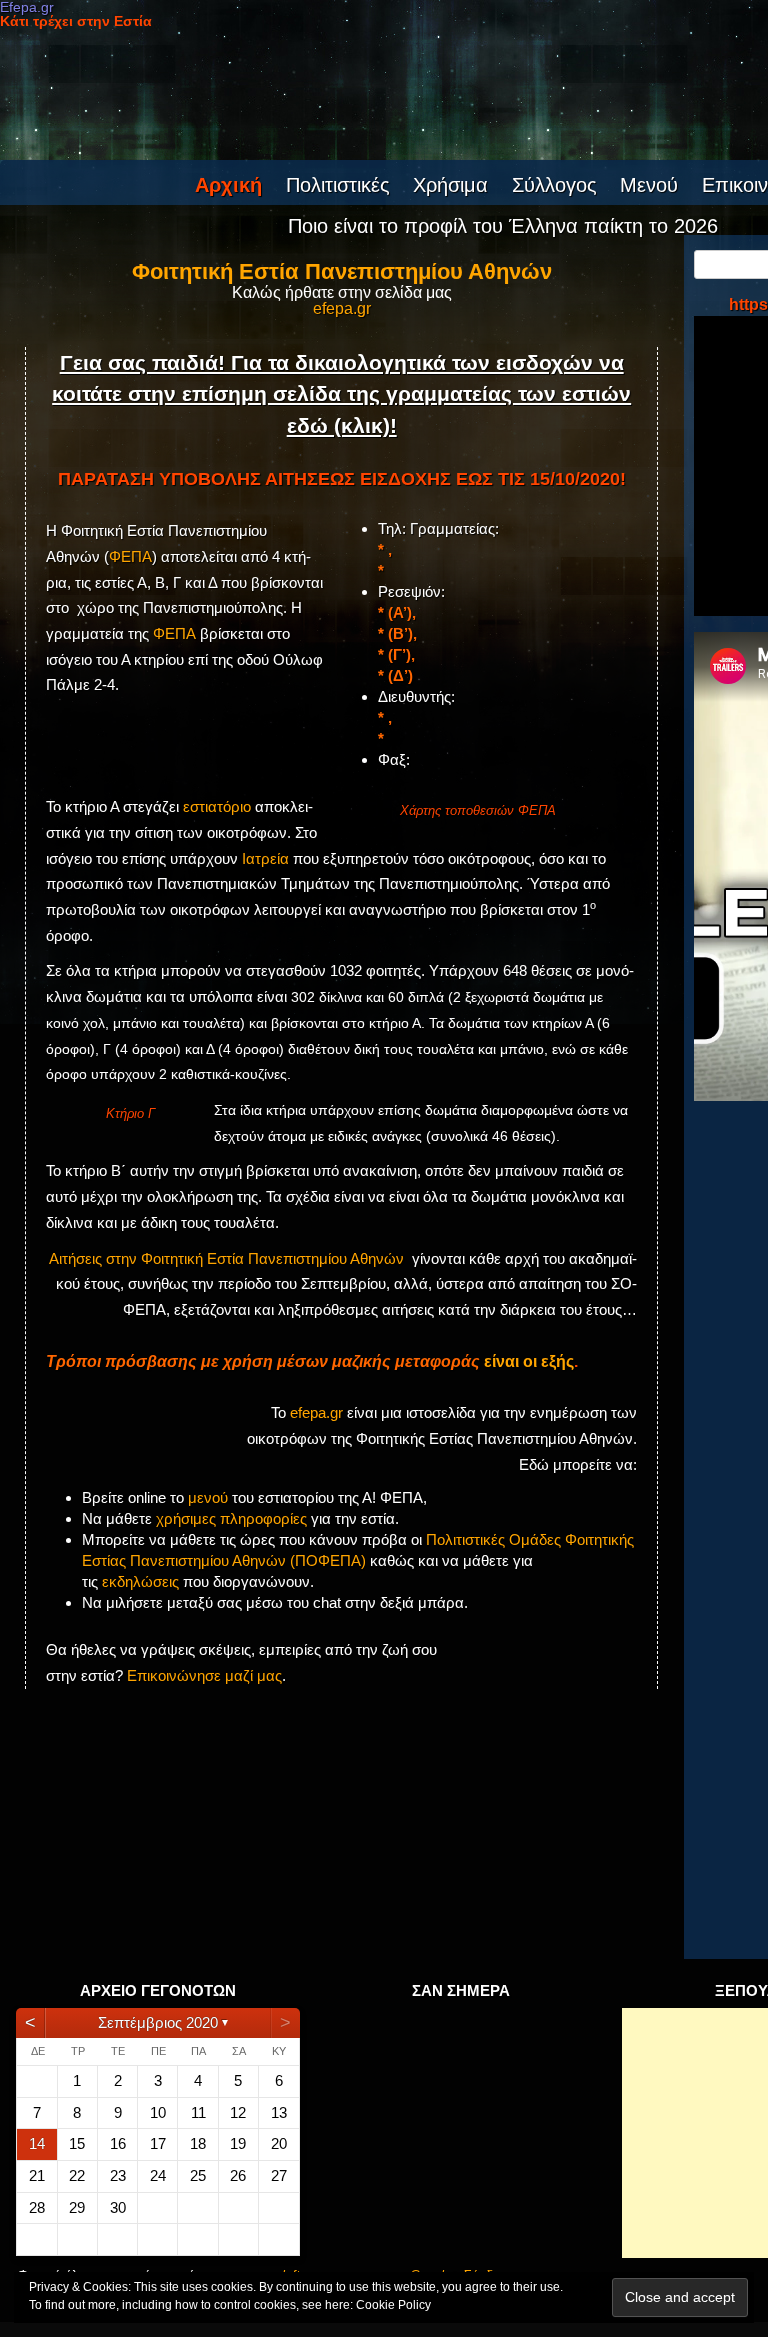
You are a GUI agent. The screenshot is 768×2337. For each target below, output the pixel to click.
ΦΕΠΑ (130, 556)
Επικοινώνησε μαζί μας (204, 1675)
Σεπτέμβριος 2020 (158, 2023)
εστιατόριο (217, 806)
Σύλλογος (554, 185)
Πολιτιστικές (338, 185)
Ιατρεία (265, 858)
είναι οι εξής (529, 1361)
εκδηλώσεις (140, 1581)
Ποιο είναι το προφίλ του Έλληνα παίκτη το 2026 (503, 226)
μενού (208, 1497)
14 (37, 2144)
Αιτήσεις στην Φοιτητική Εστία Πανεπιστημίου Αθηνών (226, 1258)
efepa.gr (342, 308)
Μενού (649, 185)
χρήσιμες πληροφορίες (231, 1518)
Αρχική (228, 185)
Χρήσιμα (450, 185)
